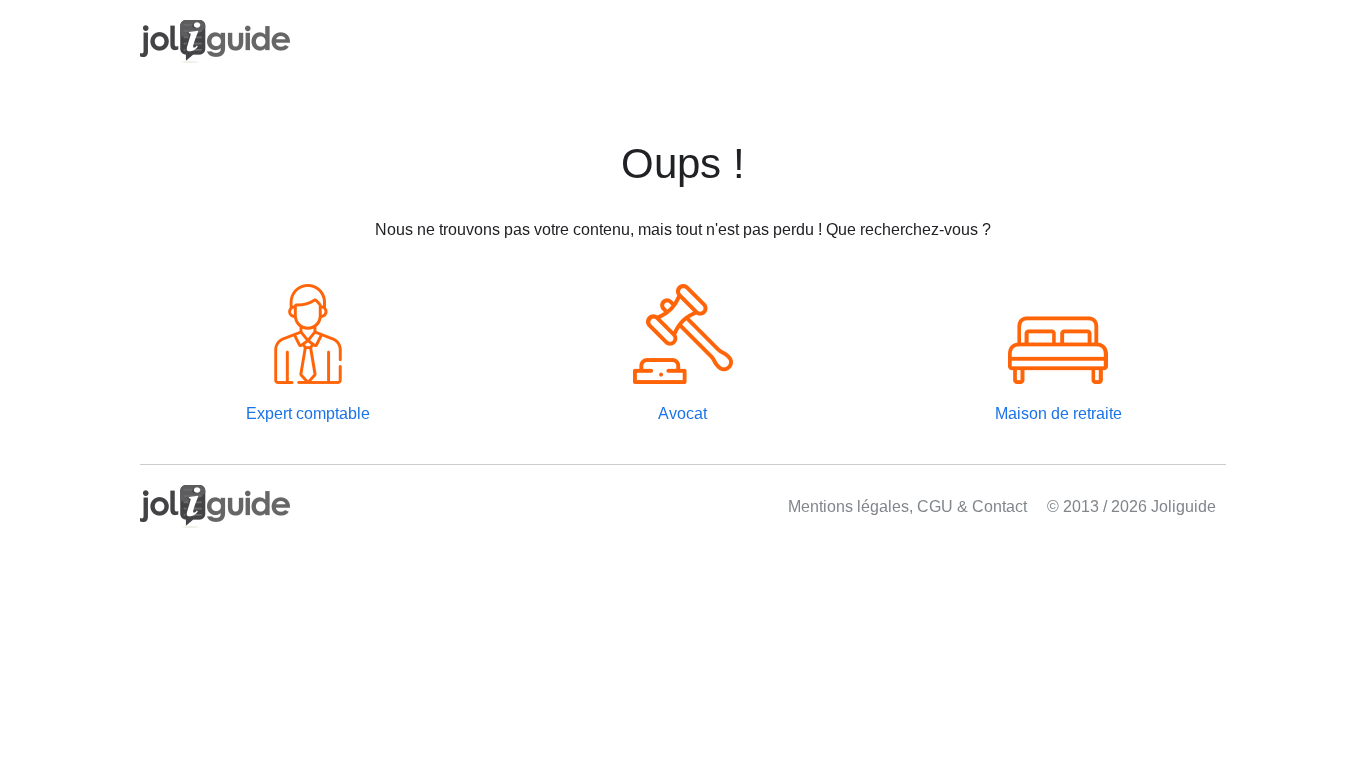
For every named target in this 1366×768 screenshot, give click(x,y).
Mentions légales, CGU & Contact (907, 506)
